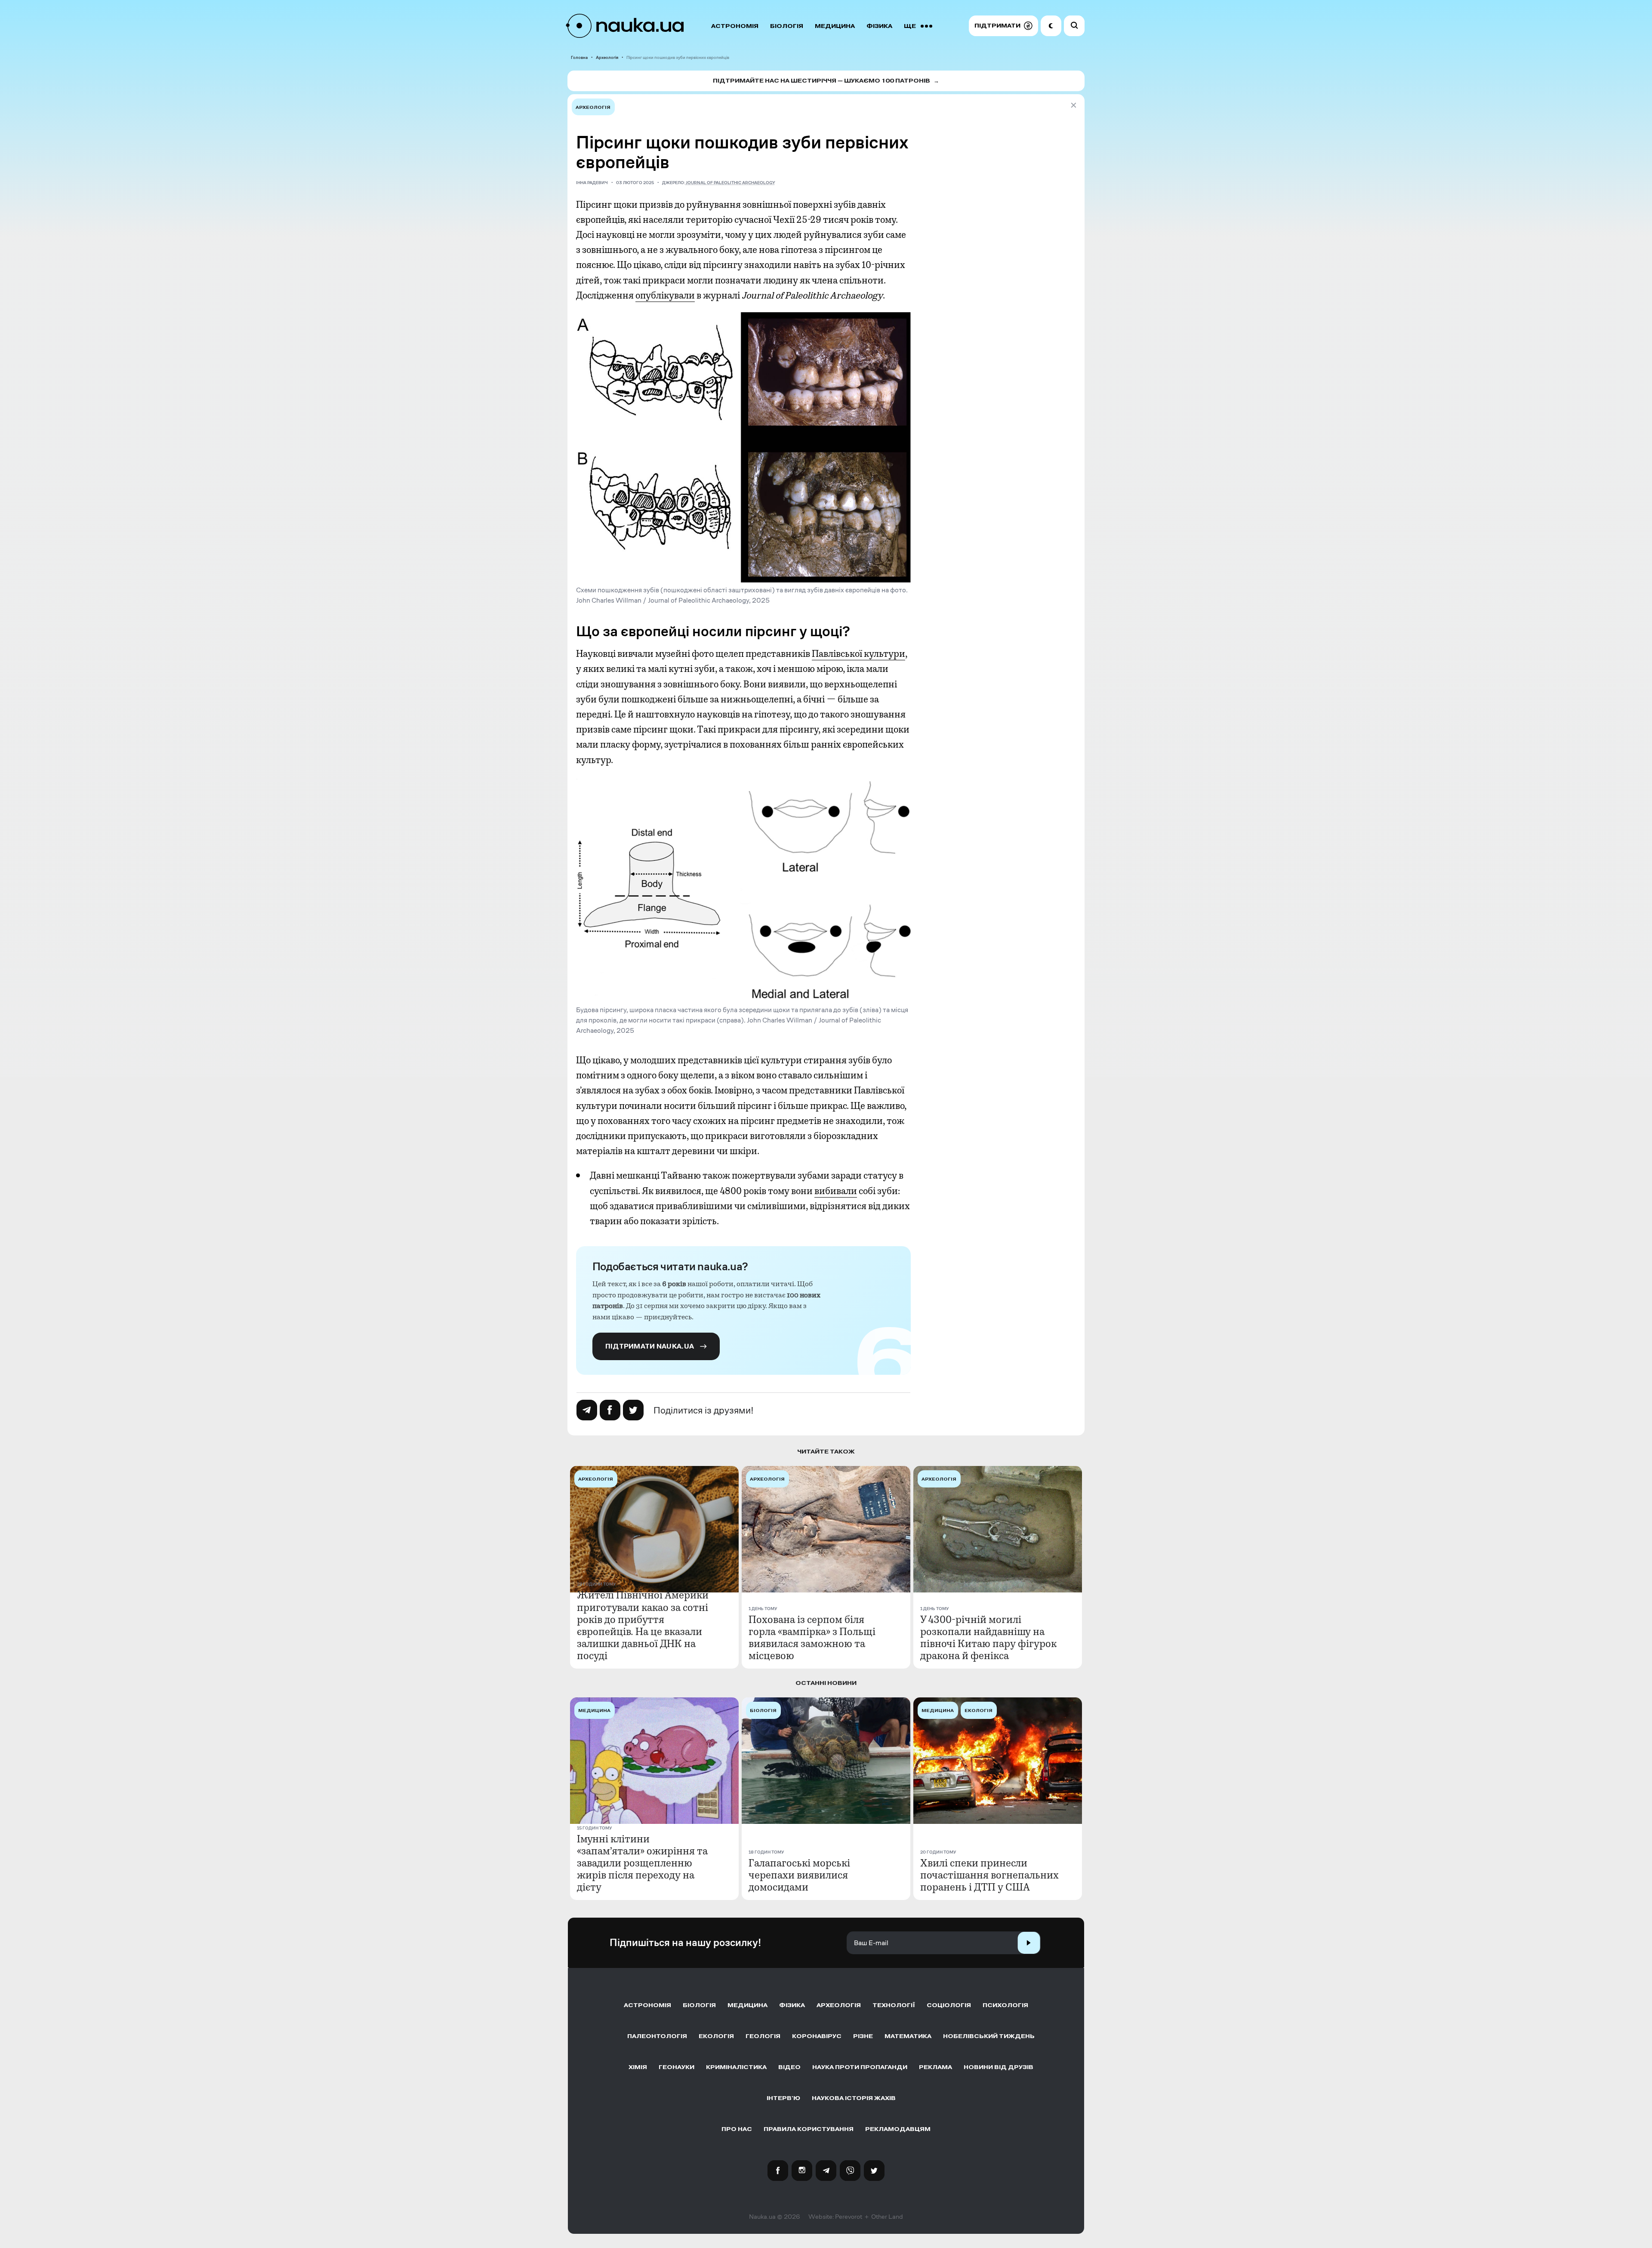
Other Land (887, 2217)
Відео (789, 2067)
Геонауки (677, 2067)
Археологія (607, 57)
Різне (863, 2036)
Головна (579, 57)
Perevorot (849, 2217)
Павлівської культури (858, 654)
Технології (894, 2005)
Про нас (737, 2129)
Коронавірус (817, 2036)
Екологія (716, 2036)
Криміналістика (736, 2067)
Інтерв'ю (783, 2098)
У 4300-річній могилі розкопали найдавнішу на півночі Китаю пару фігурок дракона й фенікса (988, 1638)
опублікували (665, 296)
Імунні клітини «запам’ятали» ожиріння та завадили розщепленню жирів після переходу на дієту (642, 1863)
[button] (1003, 26)
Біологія (787, 26)
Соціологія (949, 2005)
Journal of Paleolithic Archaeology (730, 183)
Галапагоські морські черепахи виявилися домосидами (799, 1875)
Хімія (638, 2067)
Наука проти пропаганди (860, 2067)
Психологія (1005, 2005)
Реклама (935, 2067)
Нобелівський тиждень (989, 2036)
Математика (908, 2036)
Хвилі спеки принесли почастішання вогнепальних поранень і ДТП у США (989, 1875)
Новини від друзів (999, 2067)
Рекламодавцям (898, 2129)
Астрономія (735, 26)
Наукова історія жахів (854, 2098)
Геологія (763, 2036)
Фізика (879, 26)
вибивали (836, 1191)
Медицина (835, 26)
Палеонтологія (657, 2036)
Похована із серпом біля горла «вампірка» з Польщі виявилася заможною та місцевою (812, 1638)
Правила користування (809, 2129)
